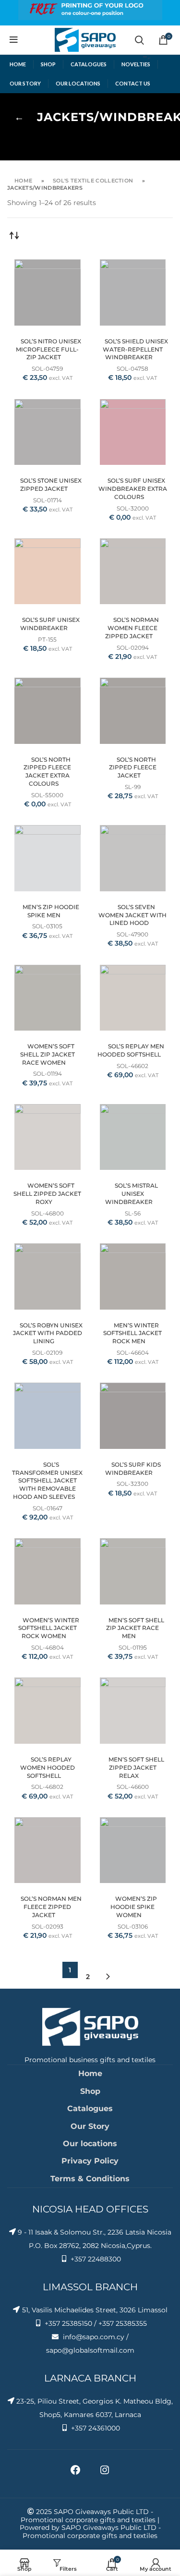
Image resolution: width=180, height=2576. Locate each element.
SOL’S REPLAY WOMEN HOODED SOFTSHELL (48, 1768)
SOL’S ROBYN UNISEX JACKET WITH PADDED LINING (48, 1333)
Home (23, 181)
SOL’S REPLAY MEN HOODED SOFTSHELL (131, 1050)
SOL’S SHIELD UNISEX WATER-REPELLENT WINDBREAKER (135, 349)
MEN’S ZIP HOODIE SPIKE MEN (51, 911)
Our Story (90, 2126)
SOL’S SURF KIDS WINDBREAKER (133, 1469)
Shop (90, 2091)
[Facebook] (75, 2473)
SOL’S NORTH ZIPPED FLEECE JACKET (133, 768)
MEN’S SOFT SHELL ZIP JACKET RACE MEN (135, 1628)
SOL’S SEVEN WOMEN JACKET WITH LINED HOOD (132, 915)
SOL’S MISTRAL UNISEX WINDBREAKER (132, 1194)
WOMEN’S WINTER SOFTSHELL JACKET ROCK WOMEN (49, 1628)
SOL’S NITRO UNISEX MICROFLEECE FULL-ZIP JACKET (48, 349)
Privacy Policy (90, 2161)
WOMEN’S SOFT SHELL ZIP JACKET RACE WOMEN (48, 1054)
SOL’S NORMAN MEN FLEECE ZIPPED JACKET (51, 1907)
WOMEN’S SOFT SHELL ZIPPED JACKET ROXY (47, 1194)
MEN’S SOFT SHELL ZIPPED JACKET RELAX (136, 1768)
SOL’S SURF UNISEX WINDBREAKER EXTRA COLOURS (133, 489)
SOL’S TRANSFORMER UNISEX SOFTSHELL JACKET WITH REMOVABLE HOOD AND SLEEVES (47, 1481)
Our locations (90, 2144)
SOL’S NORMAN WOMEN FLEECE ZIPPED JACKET (132, 628)
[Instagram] (105, 2473)
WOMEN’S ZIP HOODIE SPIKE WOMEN (134, 1907)
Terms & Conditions (90, 2179)
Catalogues (90, 2108)
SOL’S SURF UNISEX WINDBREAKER (50, 624)
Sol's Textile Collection (93, 181)
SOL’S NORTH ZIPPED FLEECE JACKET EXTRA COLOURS (47, 772)
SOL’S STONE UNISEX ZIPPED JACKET (51, 485)
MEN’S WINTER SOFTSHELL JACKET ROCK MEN (132, 1333)
